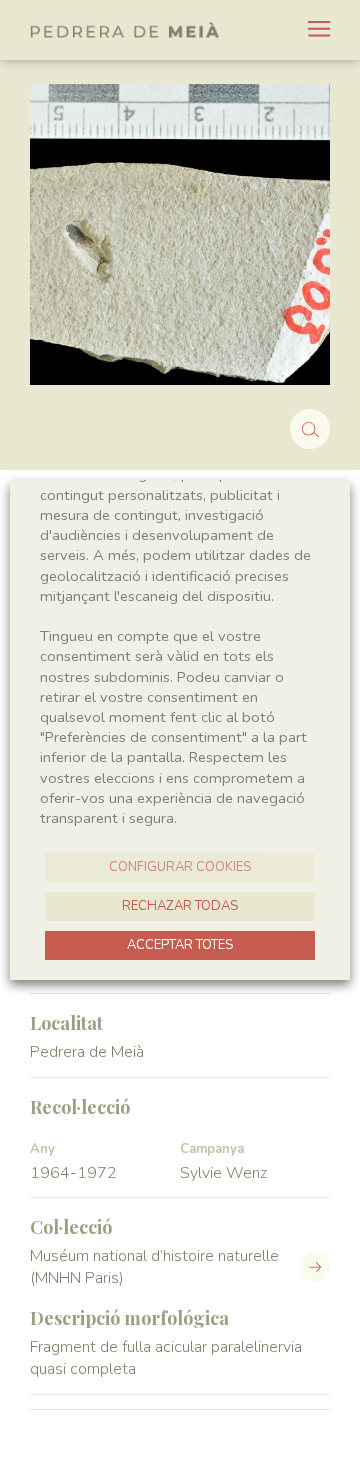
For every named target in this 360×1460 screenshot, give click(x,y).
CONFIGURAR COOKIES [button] (180, 867)
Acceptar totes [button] (180, 945)
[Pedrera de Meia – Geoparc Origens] (125, 30)
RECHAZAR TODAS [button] (180, 906)
